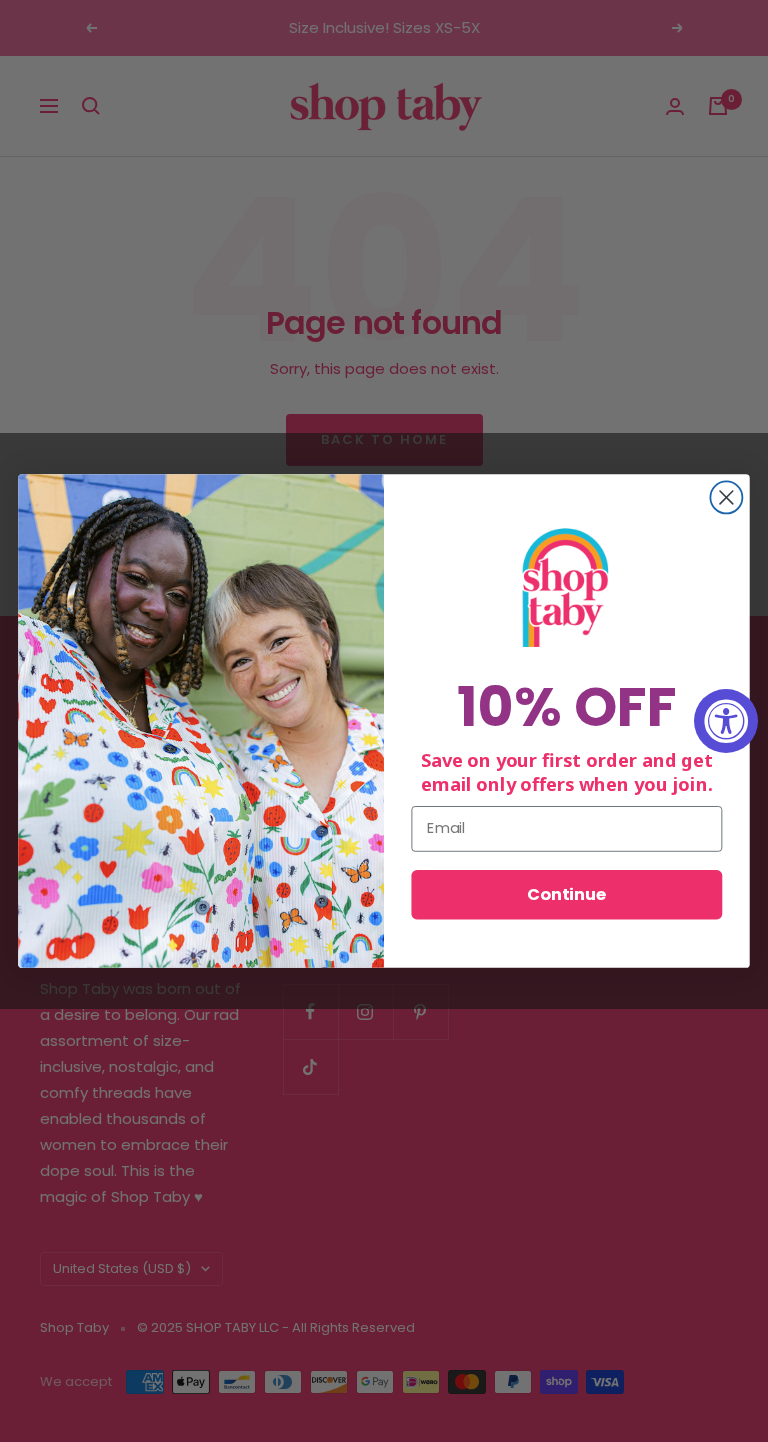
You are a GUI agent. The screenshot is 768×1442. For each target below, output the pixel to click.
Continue (567, 894)
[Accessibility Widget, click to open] (726, 721)
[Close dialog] (726, 497)
